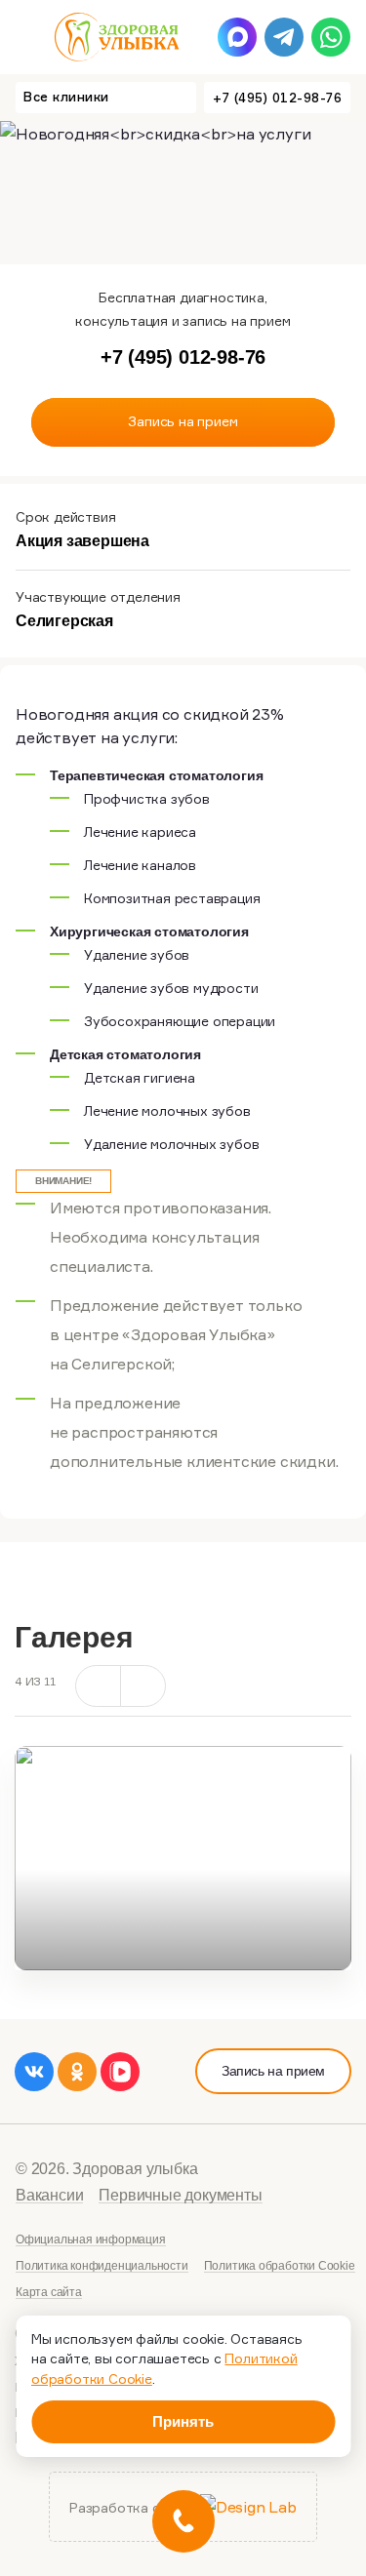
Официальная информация (91, 2239)
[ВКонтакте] (34, 2072)
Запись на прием (273, 2071)
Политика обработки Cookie (280, 2266)
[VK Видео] (120, 2072)
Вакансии (49, 2195)
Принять (183, 2421)
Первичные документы (180, 2195)
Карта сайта (49, 2292)
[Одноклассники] (77, 2072)
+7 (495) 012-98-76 (277, 98)
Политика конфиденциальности (102, 2266)
